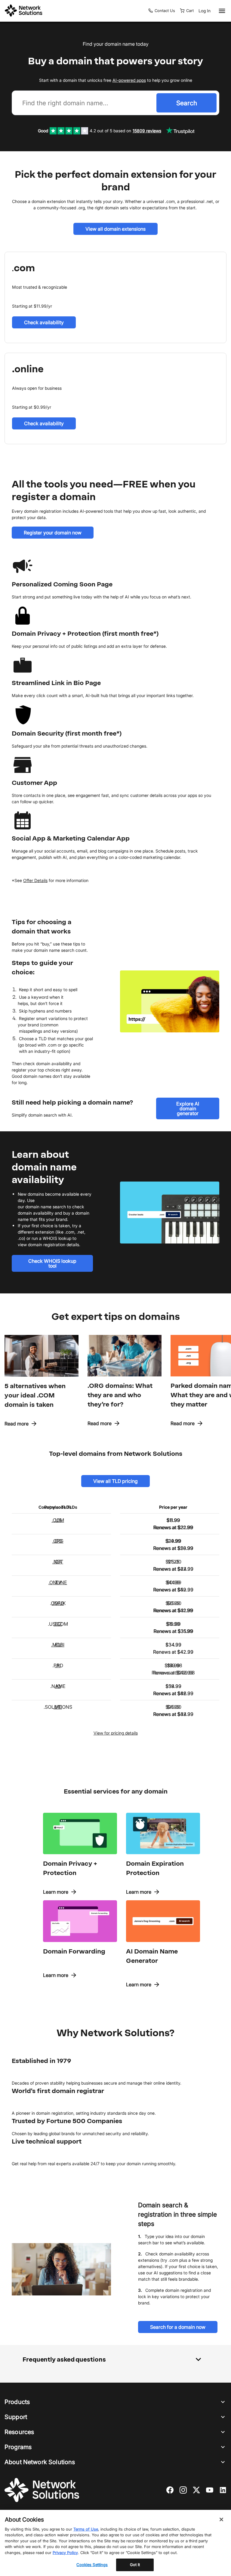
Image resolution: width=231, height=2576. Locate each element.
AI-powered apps (129, 80)
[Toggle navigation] (221, 11)
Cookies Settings (92, 2565)
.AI (58, 1665)
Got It (135, 2565)
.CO (58, 1541)
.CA (58, 1562)
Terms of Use (86, 2529)
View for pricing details (116, 1733)
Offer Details (35, 880)
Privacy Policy (65, 2553)
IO (58, 1686)
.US (58, 1520)
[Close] (221, 2519)
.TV (58, 1582)
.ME (58, 1707)
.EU (58, 1645)
